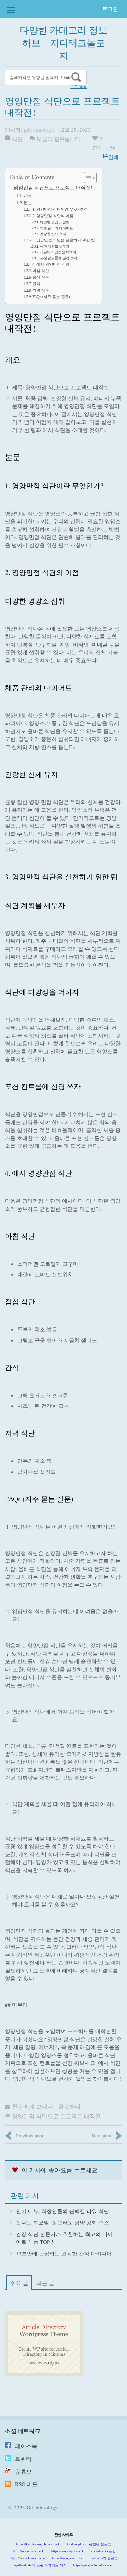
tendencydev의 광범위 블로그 (89, 2544)
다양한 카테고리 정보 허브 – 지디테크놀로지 (64, 43)
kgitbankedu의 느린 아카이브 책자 (41, 2565)
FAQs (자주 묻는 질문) (51, 296)
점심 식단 (41, 277)
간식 (36, 283)
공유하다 (69, 2106)
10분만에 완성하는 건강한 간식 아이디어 (64, 2253)
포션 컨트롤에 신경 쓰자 (59, 258)
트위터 (23, 2459)
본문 (28, 202)
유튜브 (23, 2471)
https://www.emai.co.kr (28, 2551)
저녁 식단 (41, 290)
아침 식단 (41, 270)
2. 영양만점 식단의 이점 (53, 215)
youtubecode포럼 (103, 2551)
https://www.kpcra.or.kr (68, 2551)
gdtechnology (39, 130)
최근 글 (45, 2283)
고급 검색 (78, 87)
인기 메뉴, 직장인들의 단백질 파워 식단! (63, 2211)
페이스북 (26, 2446)
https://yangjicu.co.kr (67, 2558)
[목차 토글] (87, 178)
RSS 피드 (26, 2484)
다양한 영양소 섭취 (55, 222)
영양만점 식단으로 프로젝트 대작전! (53, 187)
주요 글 (19, 2283)
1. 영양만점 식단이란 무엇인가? (60, 209)
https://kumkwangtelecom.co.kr (38, 2544)
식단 (17, 139)
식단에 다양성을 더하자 (58, 252)
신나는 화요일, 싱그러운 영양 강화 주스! (63, 2222)
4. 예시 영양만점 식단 (51, 264)
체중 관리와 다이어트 (56, 228)
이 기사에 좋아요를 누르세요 (60, 2170)
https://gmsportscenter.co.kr (93, 2565)
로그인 (110, 9)
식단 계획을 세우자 (55, 246)
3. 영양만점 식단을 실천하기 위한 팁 (64, 240)
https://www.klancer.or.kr (28, 2558)
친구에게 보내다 (32, 2106)
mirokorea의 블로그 (103, 2558)
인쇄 (113, 157)
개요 (28, 195)
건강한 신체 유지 (53, 234)
